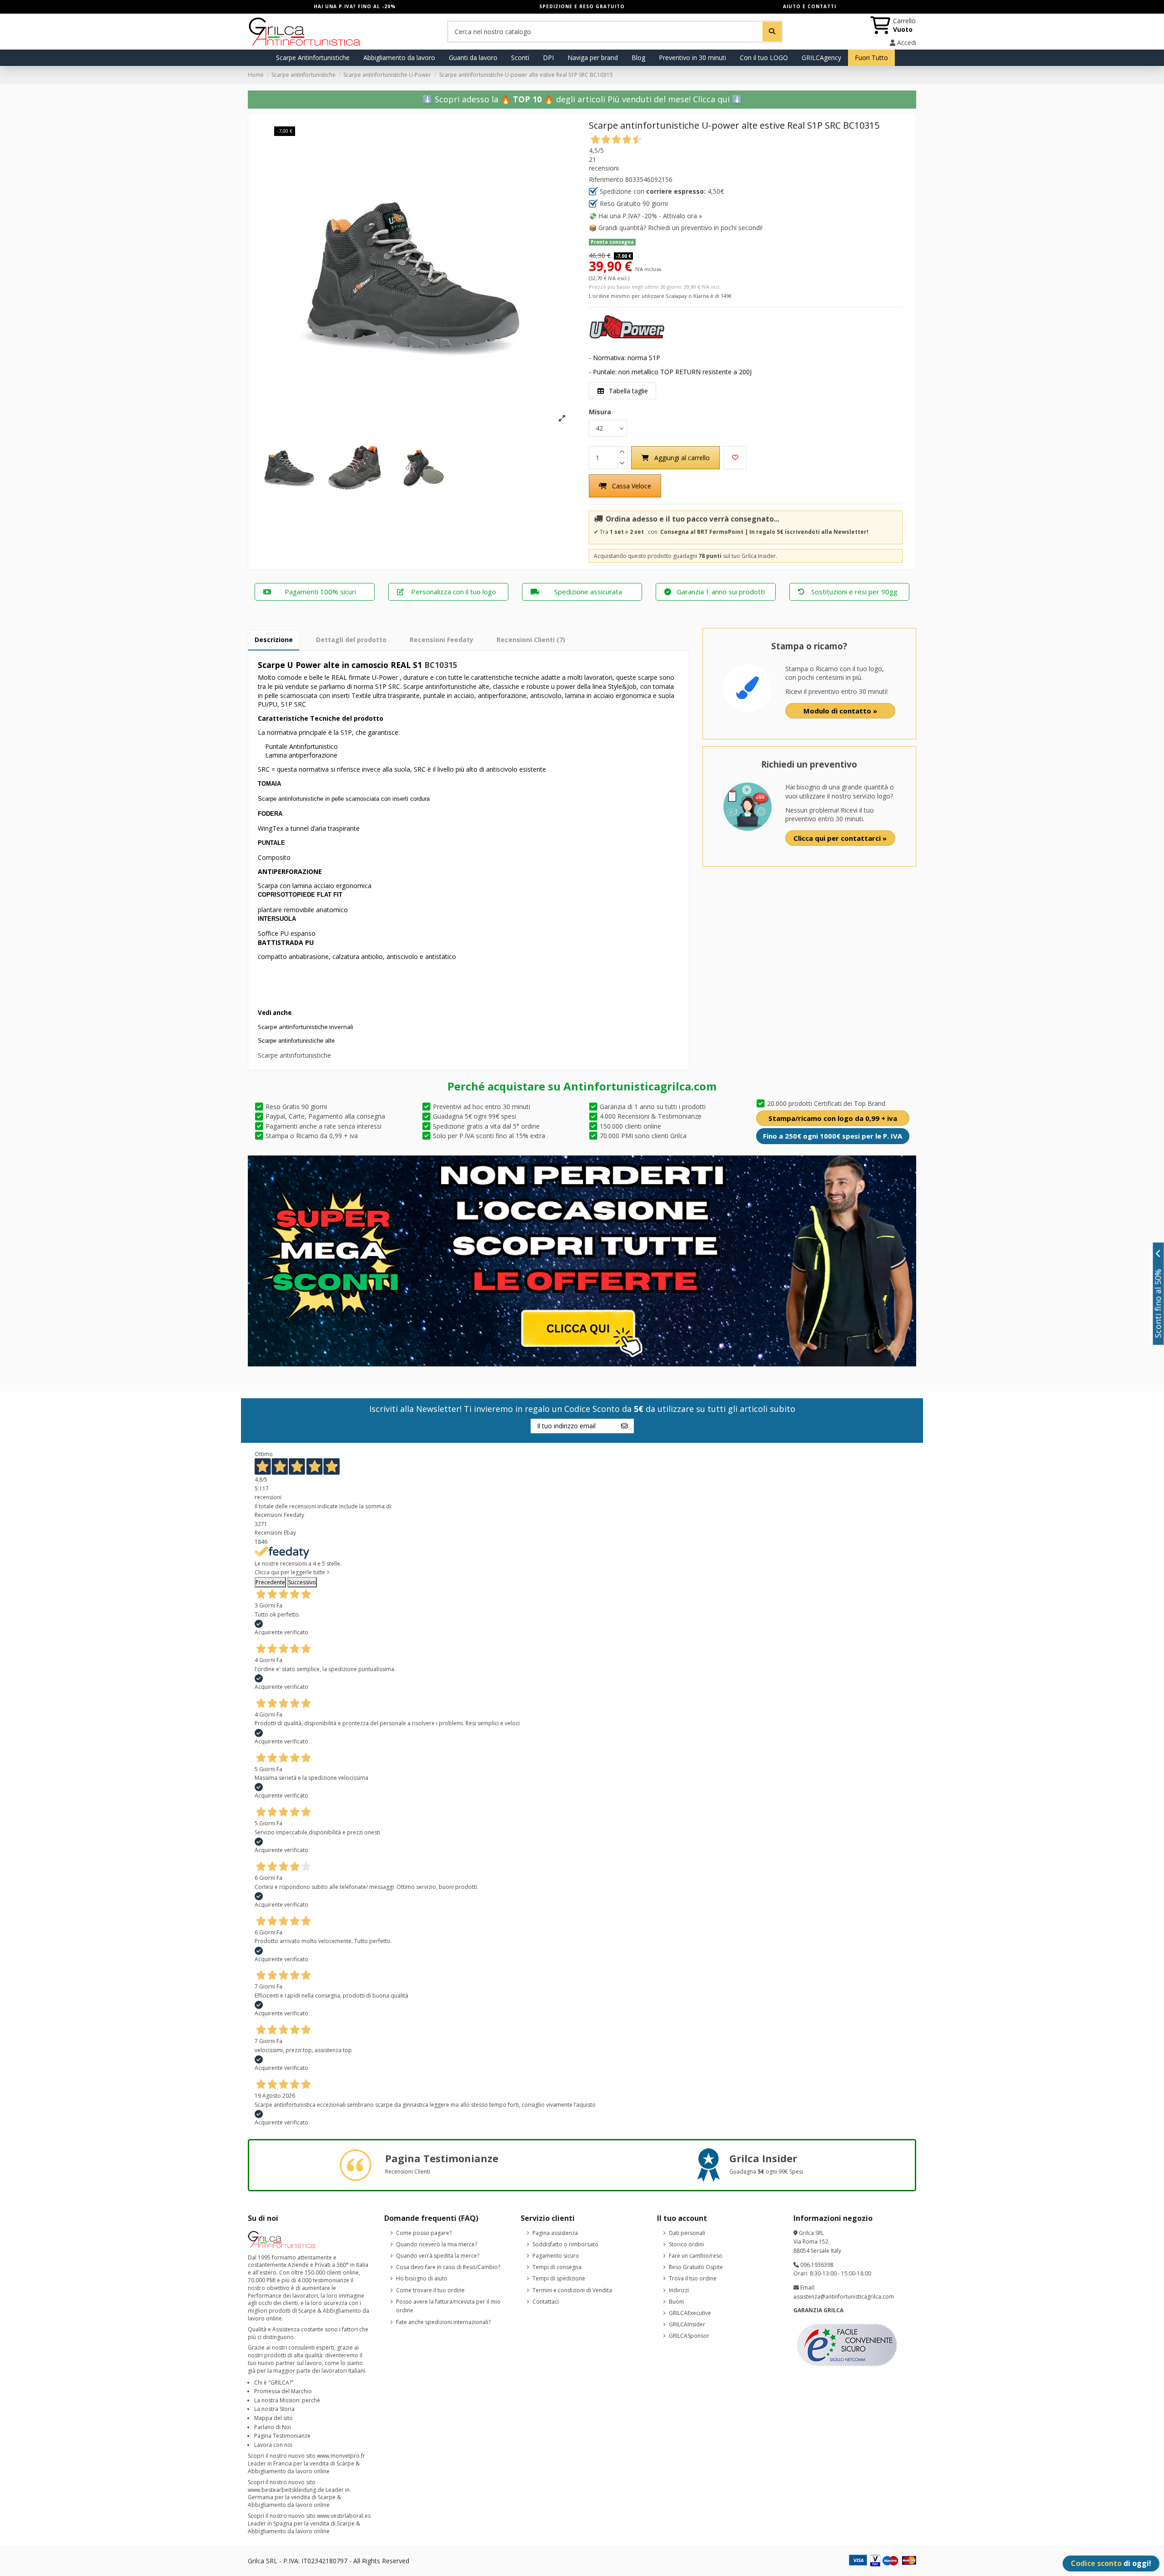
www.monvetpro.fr (341, 2456)
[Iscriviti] (624, 1426)
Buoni (676, 2302)
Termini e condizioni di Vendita (572, 2290)
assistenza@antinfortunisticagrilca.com (844, 2297)
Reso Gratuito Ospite (696, 2267)
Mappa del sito (273, 2418)
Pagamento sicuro (556, 2256)
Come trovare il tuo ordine (430, 2290)
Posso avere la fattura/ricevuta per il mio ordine (448, 2306)
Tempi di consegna (557, 2267)
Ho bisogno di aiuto (422, 2278)
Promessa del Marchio (283, 2391)
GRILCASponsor (689, 2336)
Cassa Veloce (632, 486)
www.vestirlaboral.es (344, 2516)
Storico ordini (686, 2244)
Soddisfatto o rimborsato (565, 2244)
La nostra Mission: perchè (287, 2400)
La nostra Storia (274, 2409)
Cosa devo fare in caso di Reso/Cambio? (448, 2267)
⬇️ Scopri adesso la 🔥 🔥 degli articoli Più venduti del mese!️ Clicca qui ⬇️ (582, 99)
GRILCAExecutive (690, 2313)
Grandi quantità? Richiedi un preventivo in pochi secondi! (680, 228)
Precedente (270, 1582)
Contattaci (546, 2302)
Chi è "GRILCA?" (274, 2383)
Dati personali (687, 2233)
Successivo (302, 1582)
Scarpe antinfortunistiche (294, 1055)
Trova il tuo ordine (693, 2278)
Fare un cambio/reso (696, 2256)
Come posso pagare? (424, 2233)
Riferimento (606, 179)
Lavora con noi (273, 2445)
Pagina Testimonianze (282, 2436)
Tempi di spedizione (559, 2278)
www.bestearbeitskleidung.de (286, 2490)
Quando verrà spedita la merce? (438, 2256)
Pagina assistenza (555, 2233)
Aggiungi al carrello (682, 458)
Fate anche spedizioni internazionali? (443, 2322)
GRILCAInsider (687, 2324)
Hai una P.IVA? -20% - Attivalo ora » (650, 216)
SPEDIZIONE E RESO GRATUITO (582, 6)
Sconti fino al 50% (1158, 1303)
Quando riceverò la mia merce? (436, 2244)
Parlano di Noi (273, 2427)
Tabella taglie (627, 391)
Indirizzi (679, 2290)
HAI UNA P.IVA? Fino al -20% (355, 6)
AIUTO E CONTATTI (810, 6)
